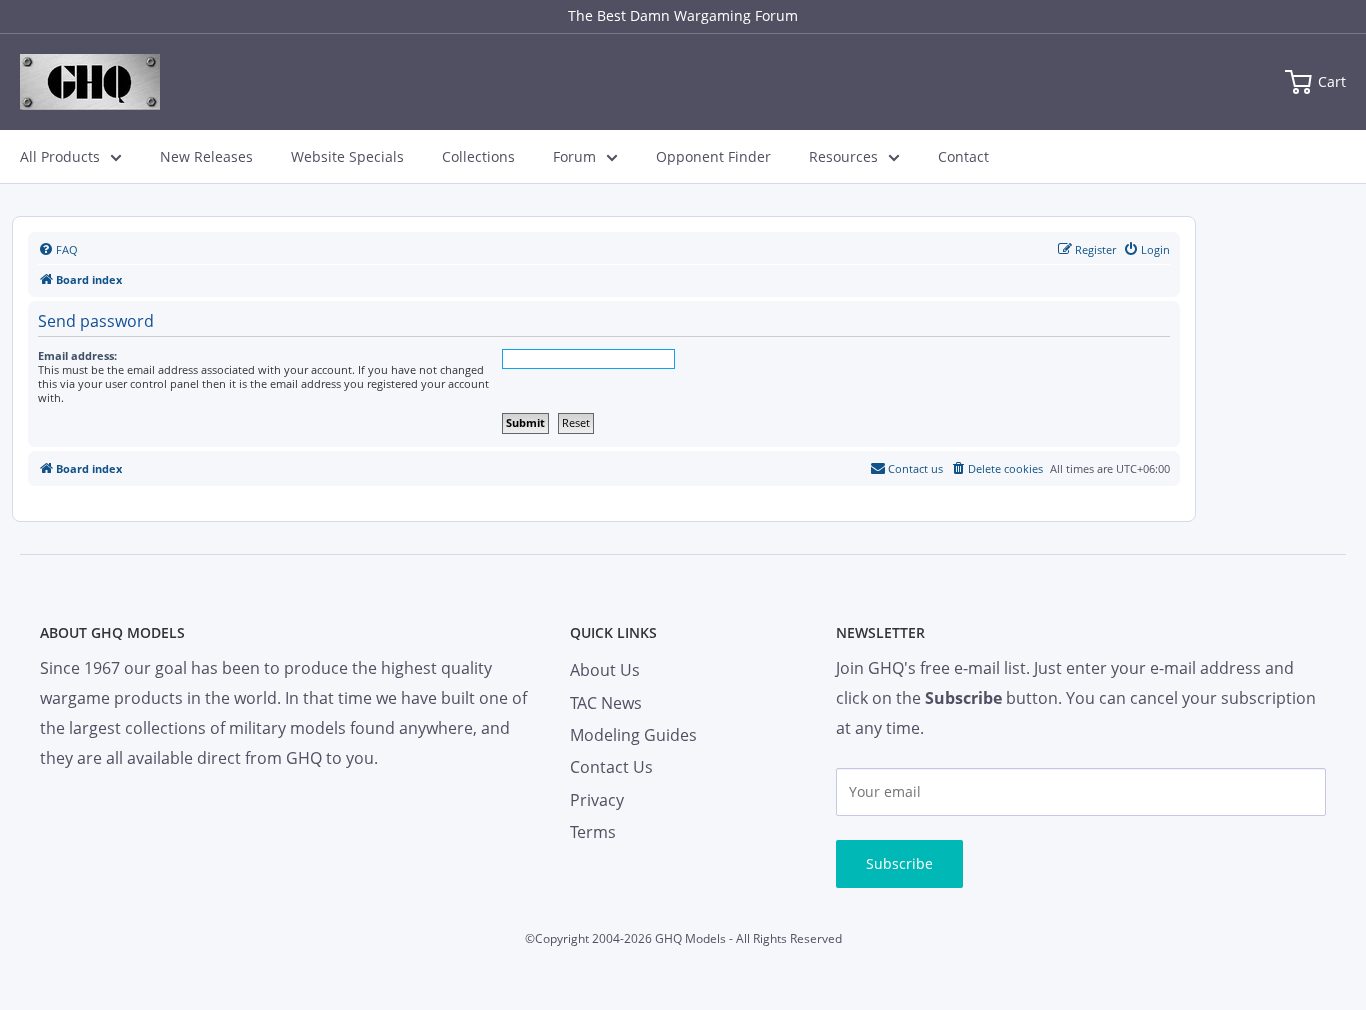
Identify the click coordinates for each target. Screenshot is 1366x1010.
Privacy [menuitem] (597, 800)
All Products (60, 156)
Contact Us (611, 767)
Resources (843, 156)
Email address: (77, 355)
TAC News (606, 703)
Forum (574, 156)
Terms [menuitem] (593, 832)
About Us (605, 670)
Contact (963, 156)
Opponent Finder (713, 156)
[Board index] (90, 82)
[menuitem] (58, 250)
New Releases (206, 156)
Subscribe (899, 863)
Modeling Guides (633, 735)
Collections (478, 156)
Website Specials (347, 156)
